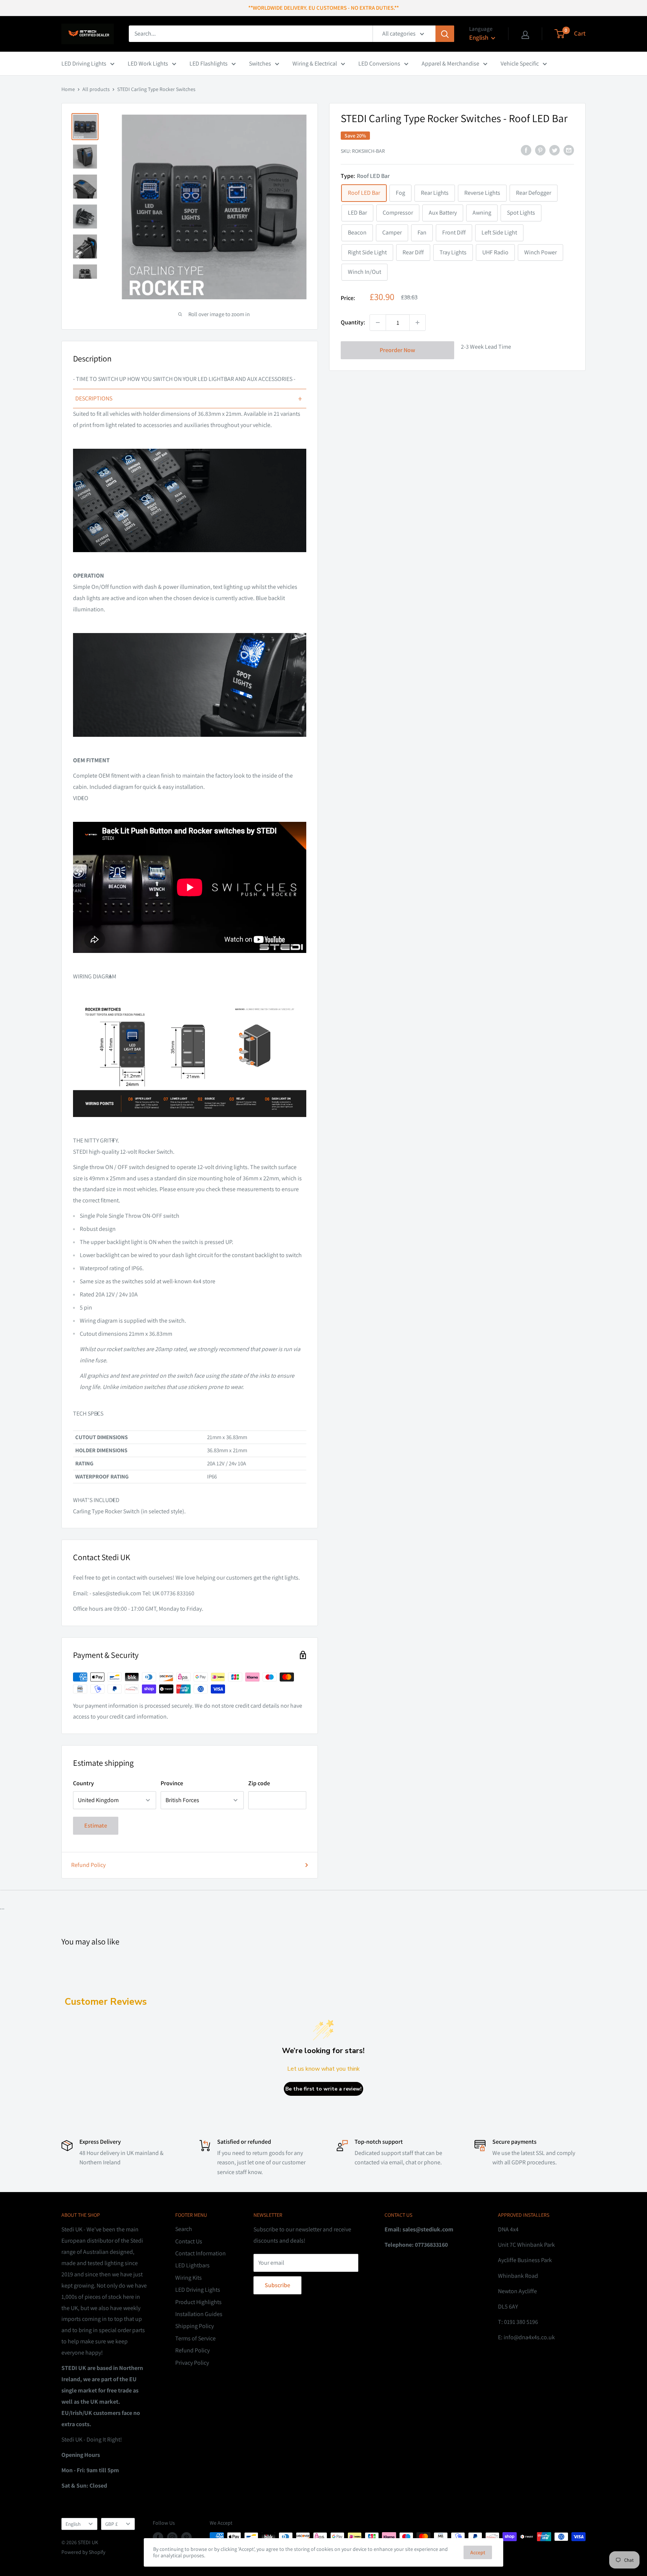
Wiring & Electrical (315, 63)
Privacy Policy (192, 2363)
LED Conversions (379, 63)
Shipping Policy (195, 2326)
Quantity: (353, 322)
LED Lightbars (192, 2265)
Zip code (259, 1783)
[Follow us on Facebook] (158, 2538)
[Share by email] (569, 150)
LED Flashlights (209, 63)
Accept (478, 2552)
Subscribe (277, 2285)
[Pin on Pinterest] (540, 150)
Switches (260, 63)
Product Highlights (198, 2302)
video (81, 798)
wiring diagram (95, 976)
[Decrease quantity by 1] (378, 323)
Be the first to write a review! (323, 2089)
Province (172, 1783)
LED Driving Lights (84, 63)
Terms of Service (195, 2338)
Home (68, 89)
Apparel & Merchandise (450, 63)
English (73, 2524)
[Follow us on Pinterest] (186, 2538)
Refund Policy (88, 1865)
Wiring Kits (189, 2278)
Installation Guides (199, 2314)
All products (96, 89)
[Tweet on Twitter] (555, 150)
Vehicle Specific (520, 63)
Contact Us (189, 2241)
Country (83, 1783)
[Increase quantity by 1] (417, 323)
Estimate (96, 1826)
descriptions (189, 399)
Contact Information (201, 2253)
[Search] (445, 34)
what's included (96, 1500)
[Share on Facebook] (526, 150)
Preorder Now (397, 350)
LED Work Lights (148, 63)
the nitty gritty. (96, 1140)
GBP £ (112, 2524)
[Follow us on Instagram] (172, 2538)
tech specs (88, 1413)
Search (184, 2229)
